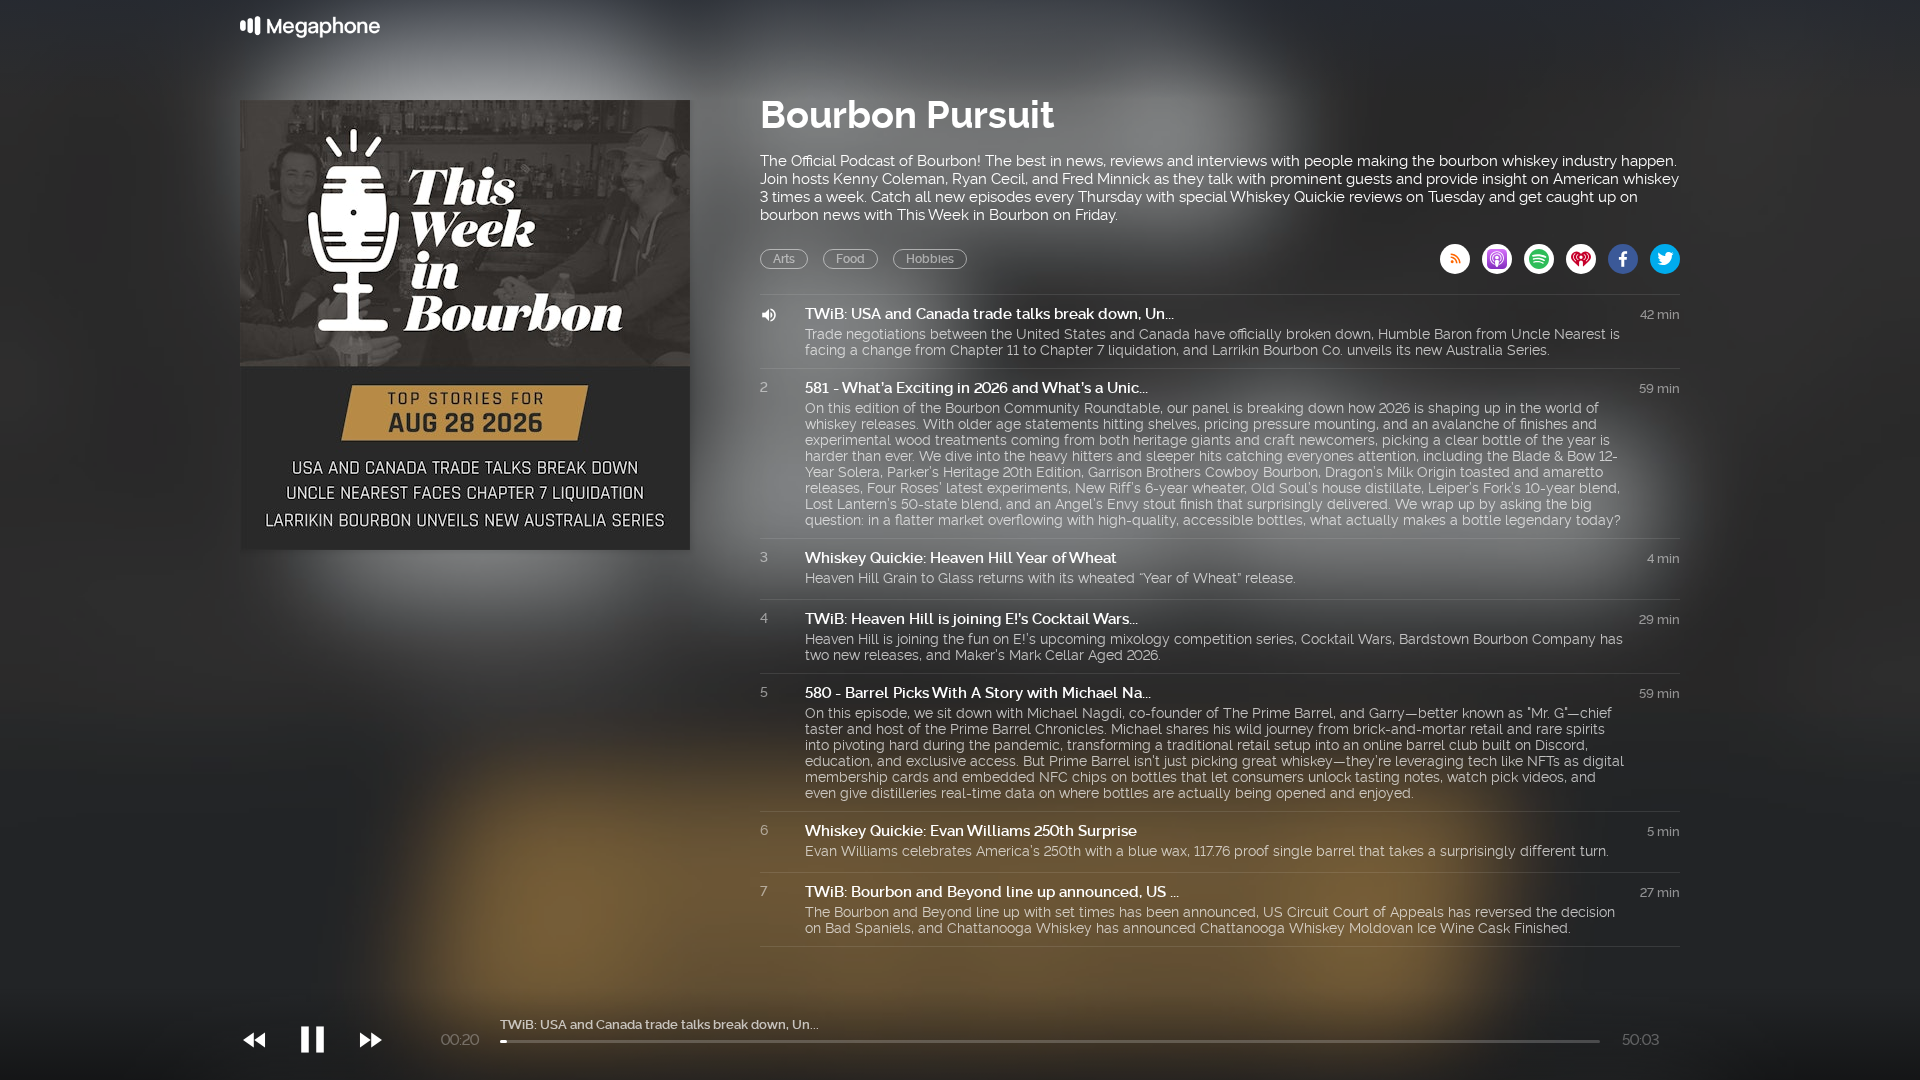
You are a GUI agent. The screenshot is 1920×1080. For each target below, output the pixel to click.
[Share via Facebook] (1629, 253)
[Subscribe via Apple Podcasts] (1503, 253)
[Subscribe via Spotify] (1545, 253)
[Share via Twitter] (1665, 253)
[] (322, 999)
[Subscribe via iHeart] (1587, 253)
